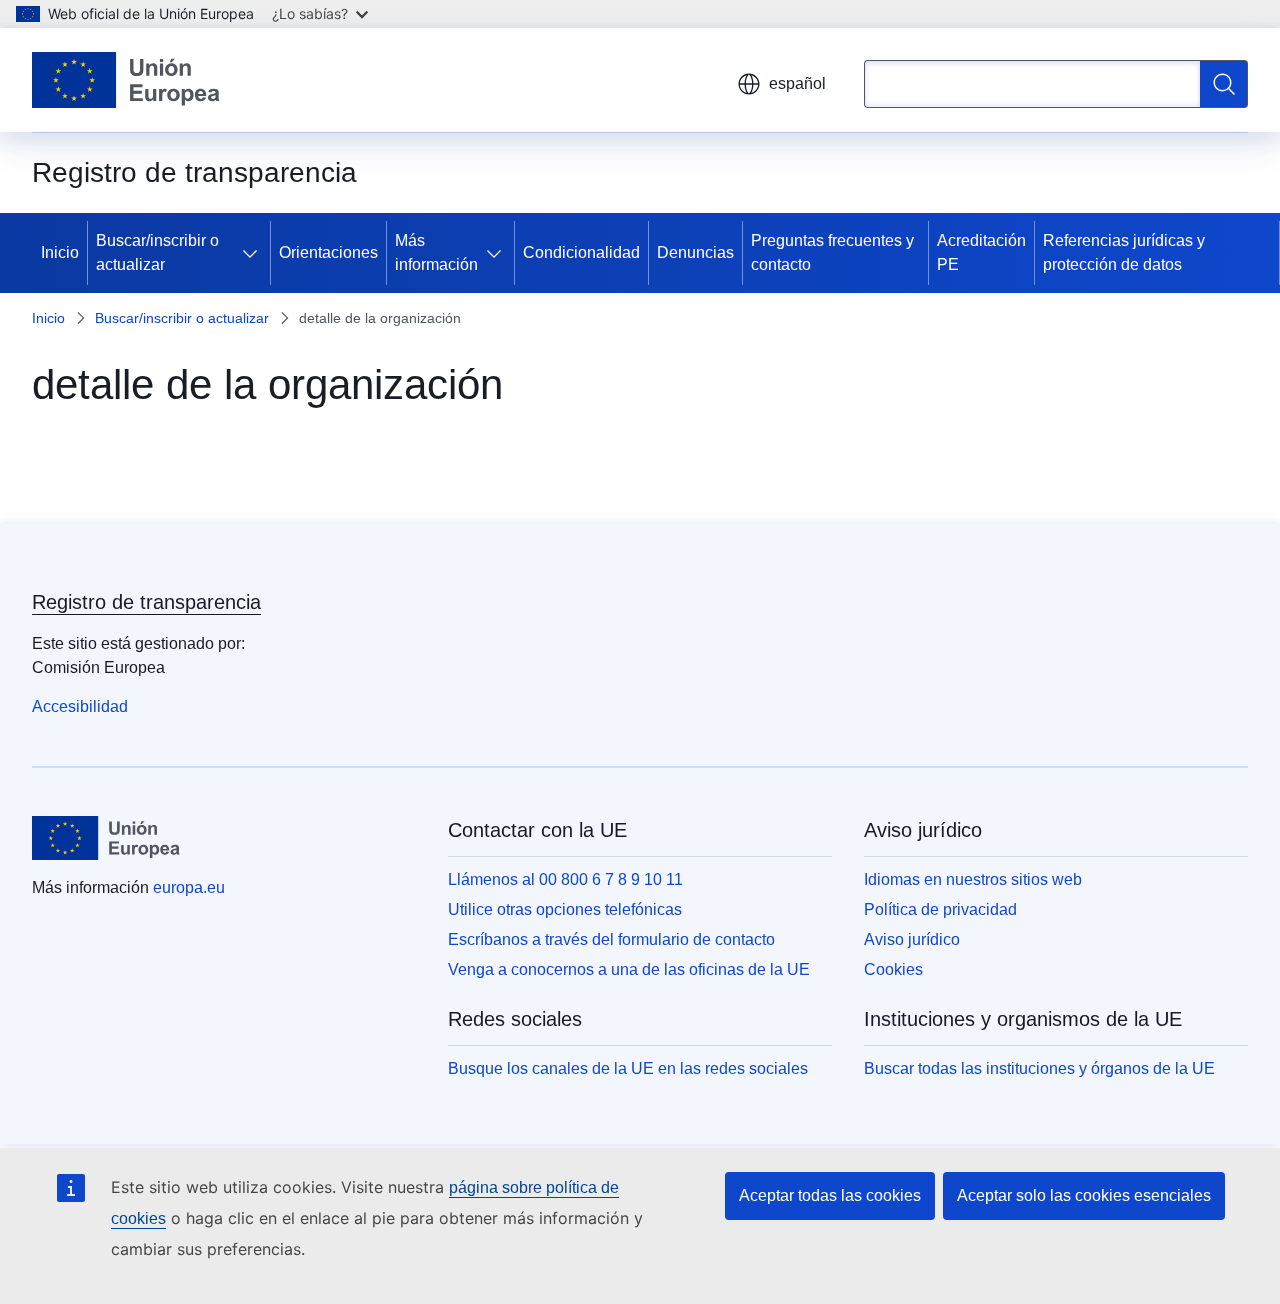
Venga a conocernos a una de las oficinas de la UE (629, 969)
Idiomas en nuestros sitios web (973, 879)
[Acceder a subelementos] (254, 253)
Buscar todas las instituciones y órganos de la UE (1039, 1068)
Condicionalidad (581, 252)
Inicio (60, 252)
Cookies (893, 969)
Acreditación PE (981, 252)
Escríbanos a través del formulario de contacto (611, 939)
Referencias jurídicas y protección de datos (1124, 252)
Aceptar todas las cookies (830, 1195)
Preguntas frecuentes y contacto (832, 252)
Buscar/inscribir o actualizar (157, 252)
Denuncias (695, 252)
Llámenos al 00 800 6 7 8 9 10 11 (565, 879)
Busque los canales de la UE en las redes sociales (628, 1068)
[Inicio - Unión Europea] (126, 80)
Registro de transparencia (146, 602)
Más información (436, 252)
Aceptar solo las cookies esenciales (1084, 1195)
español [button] (797, 83)
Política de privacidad (940, 909)
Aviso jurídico (912, 939)
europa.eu (189, 887)
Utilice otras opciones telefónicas (565, 909)
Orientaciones (328, 252)
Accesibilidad (80, 706)
